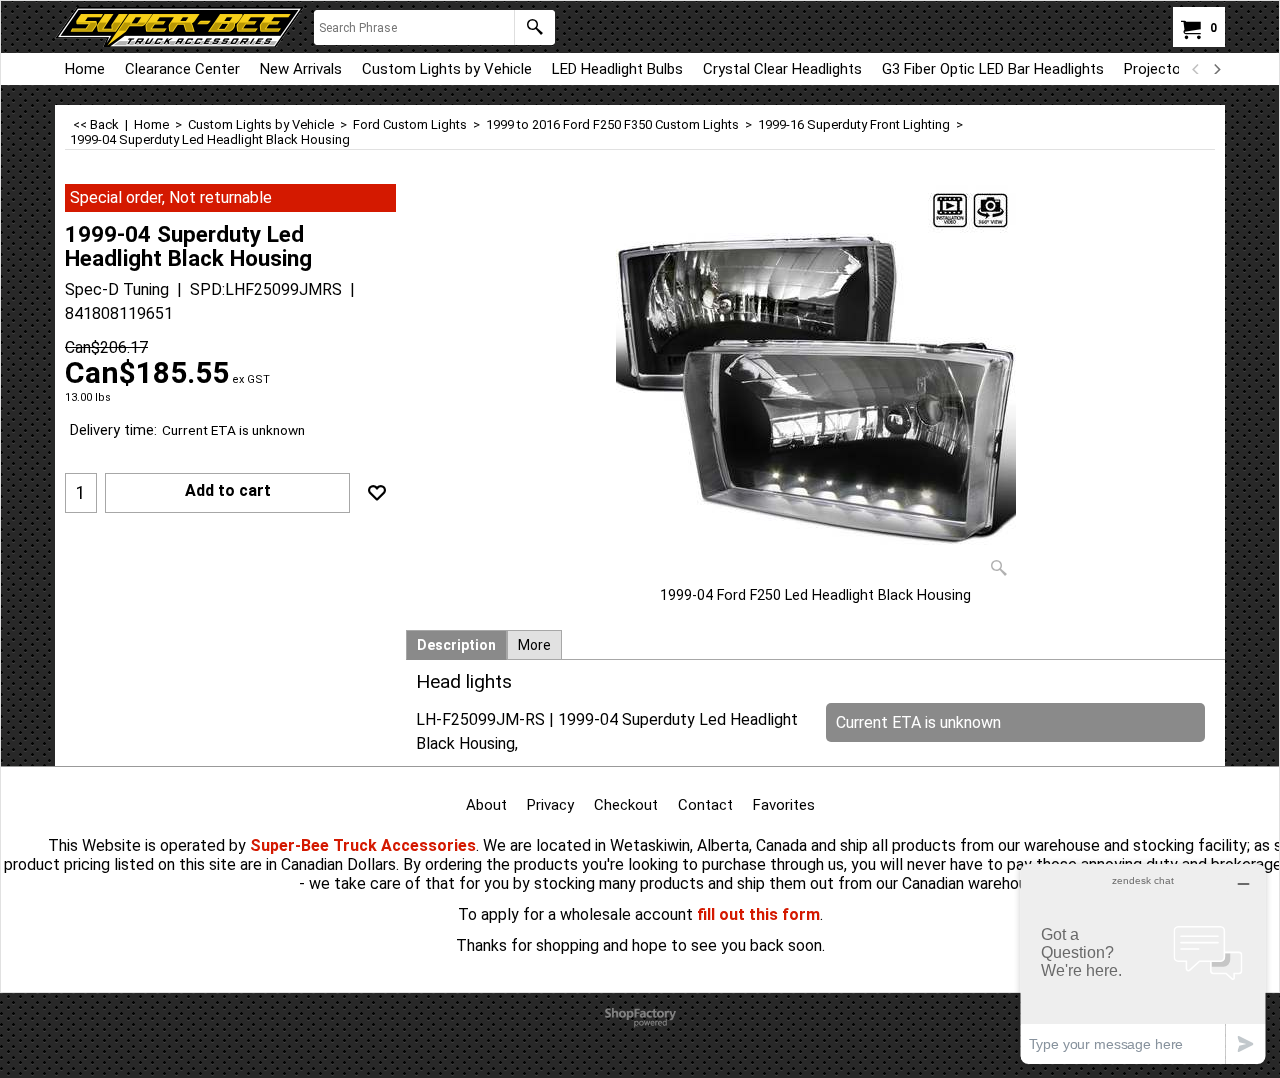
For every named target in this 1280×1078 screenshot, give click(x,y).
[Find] (534, 27)
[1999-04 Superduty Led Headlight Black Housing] (816, 385)
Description (456, 645)
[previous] (1196, 69)
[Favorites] (377, 493)
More (534, 645)
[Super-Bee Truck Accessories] (179, 27)
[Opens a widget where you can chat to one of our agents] (1143, 963)
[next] (1216, 69)
